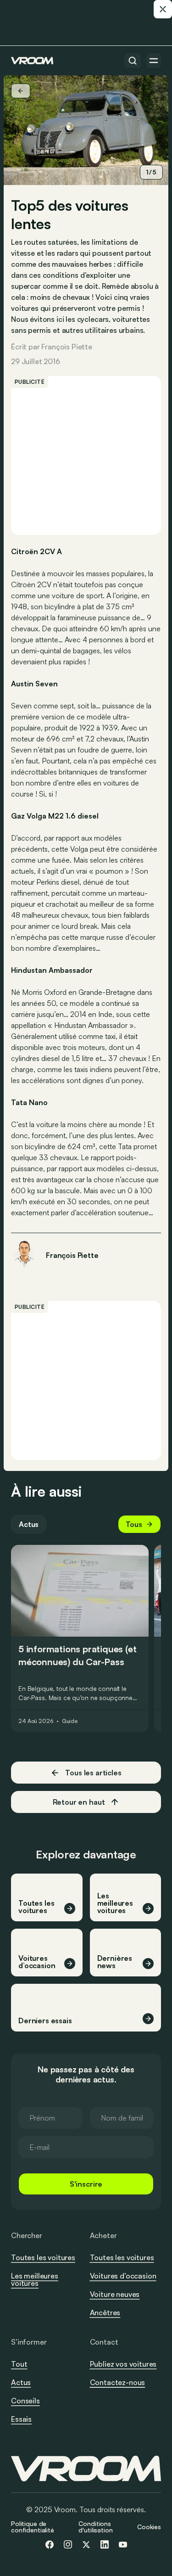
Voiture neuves (115, 2294)
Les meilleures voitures (35, 2279)
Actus (29, 1524)
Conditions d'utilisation (95, 2527)
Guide (70, 1721)
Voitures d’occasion (123, 2276)
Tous (134, 1524)
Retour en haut (79, 1802)
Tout (19, 2364)
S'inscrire (86, 2184)
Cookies (149, 2527)
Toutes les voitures (43, 2257)
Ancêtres (105, 2312)
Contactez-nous (118, 2383)
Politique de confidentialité (33, 2527)
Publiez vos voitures (123, 2364)
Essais (21, 2419)
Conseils (25, 2401)
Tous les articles (93, 1773)
